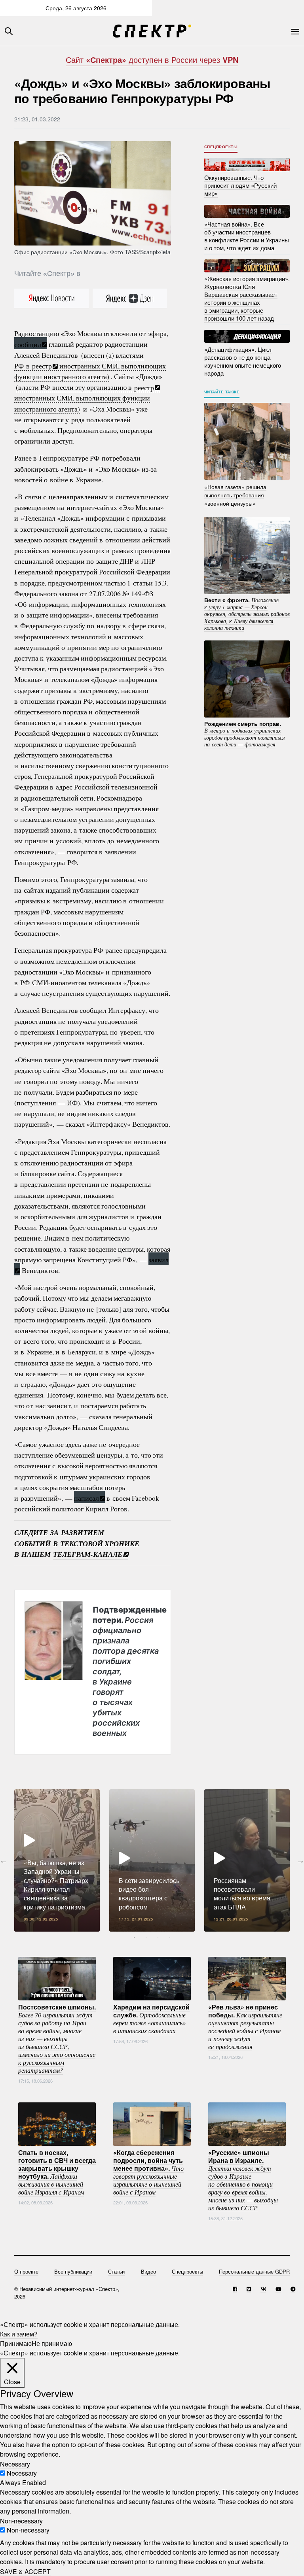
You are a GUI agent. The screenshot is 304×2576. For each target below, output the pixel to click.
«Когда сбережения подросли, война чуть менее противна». (148, 2172)
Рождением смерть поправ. (245, 734)
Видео (148, 2271)
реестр (42, 366)
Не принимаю (52, 2343)
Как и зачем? (19, 2334)
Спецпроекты (221, 147)
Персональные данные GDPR (254, 2271)
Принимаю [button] (16, 2343)
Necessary (22, 2473)
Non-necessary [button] (21, 2520)
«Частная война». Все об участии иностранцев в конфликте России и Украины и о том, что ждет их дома (247, 236)
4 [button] (170, 1938)
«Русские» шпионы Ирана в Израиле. (243, 2179)
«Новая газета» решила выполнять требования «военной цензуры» (235, 495)
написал (86, 1498)
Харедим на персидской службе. (151, 2018)
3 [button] (158, 1938)
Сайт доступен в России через (152, 59)
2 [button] (146, 1938)
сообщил (28, 344)
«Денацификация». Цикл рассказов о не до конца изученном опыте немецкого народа (243, 361)
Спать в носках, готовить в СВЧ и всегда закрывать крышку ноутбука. (57, 2172)
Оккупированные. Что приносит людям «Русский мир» (240, 185)
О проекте (26, 2271)
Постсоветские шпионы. (57, 2038)
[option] (57, 1860)
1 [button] (134, 1938)
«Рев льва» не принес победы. (245, 2026)
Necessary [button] (15, 2464)
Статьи (116, 2271)
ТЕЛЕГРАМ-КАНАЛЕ (88, 1554)
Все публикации (73, 2271)
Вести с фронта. (247, 614)
